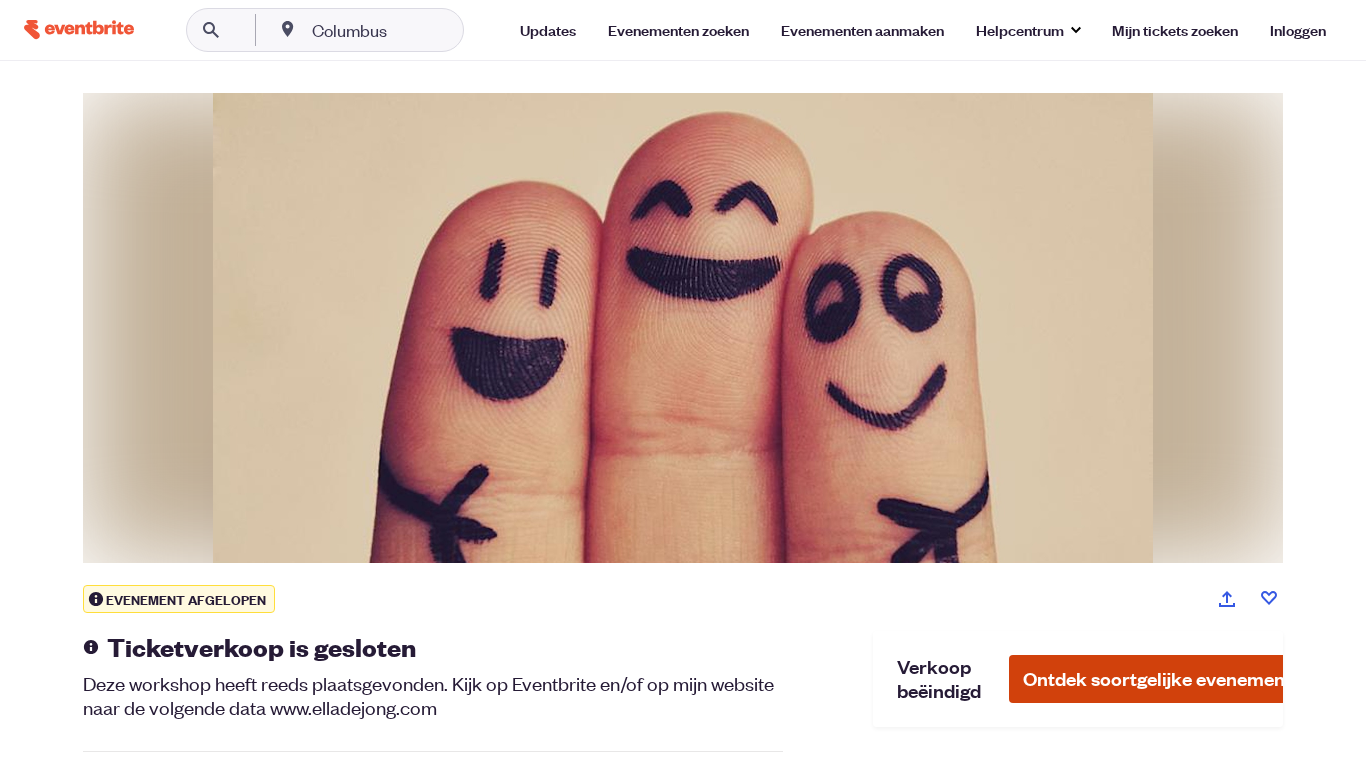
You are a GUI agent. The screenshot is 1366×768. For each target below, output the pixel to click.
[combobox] (413, 30)
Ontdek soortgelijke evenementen (1168, 678)
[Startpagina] (79, 29)
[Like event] (1269, 598)
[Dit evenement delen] (1227, 599)
